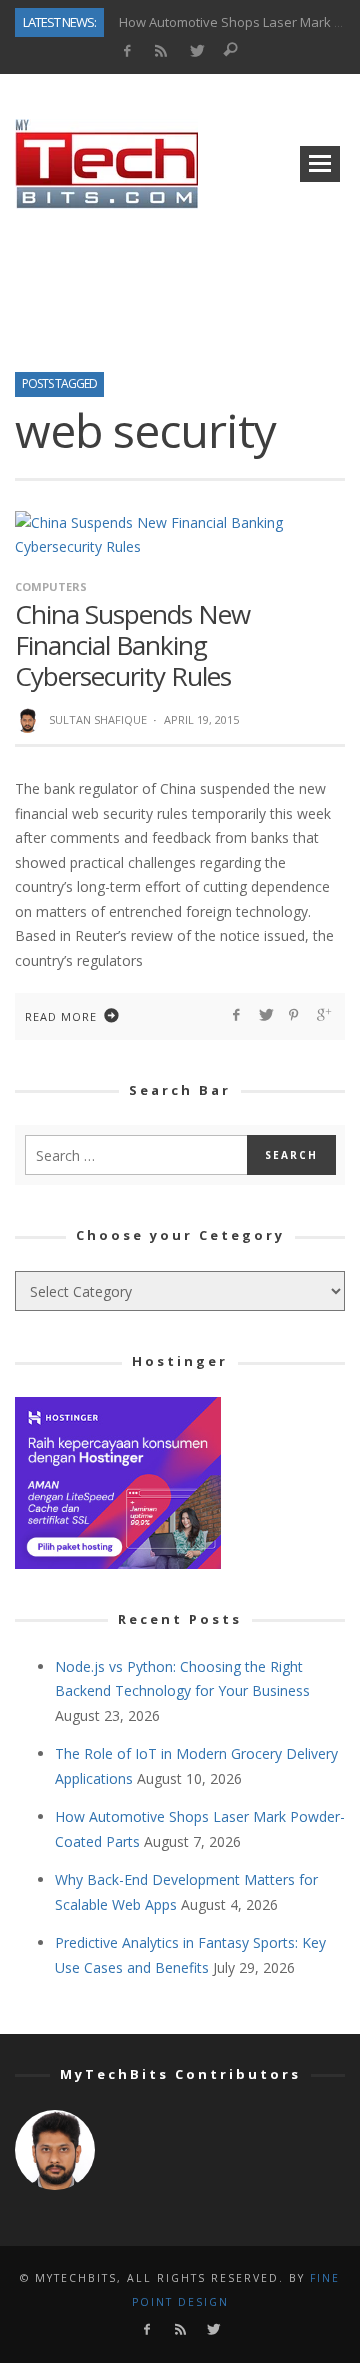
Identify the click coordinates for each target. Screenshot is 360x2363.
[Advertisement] (180, 284)
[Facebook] (126, 51)
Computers (51, 586)
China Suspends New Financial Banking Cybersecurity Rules (132, 645)
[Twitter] (196, 51)
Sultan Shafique (98, 719)
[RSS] (161, 51)
